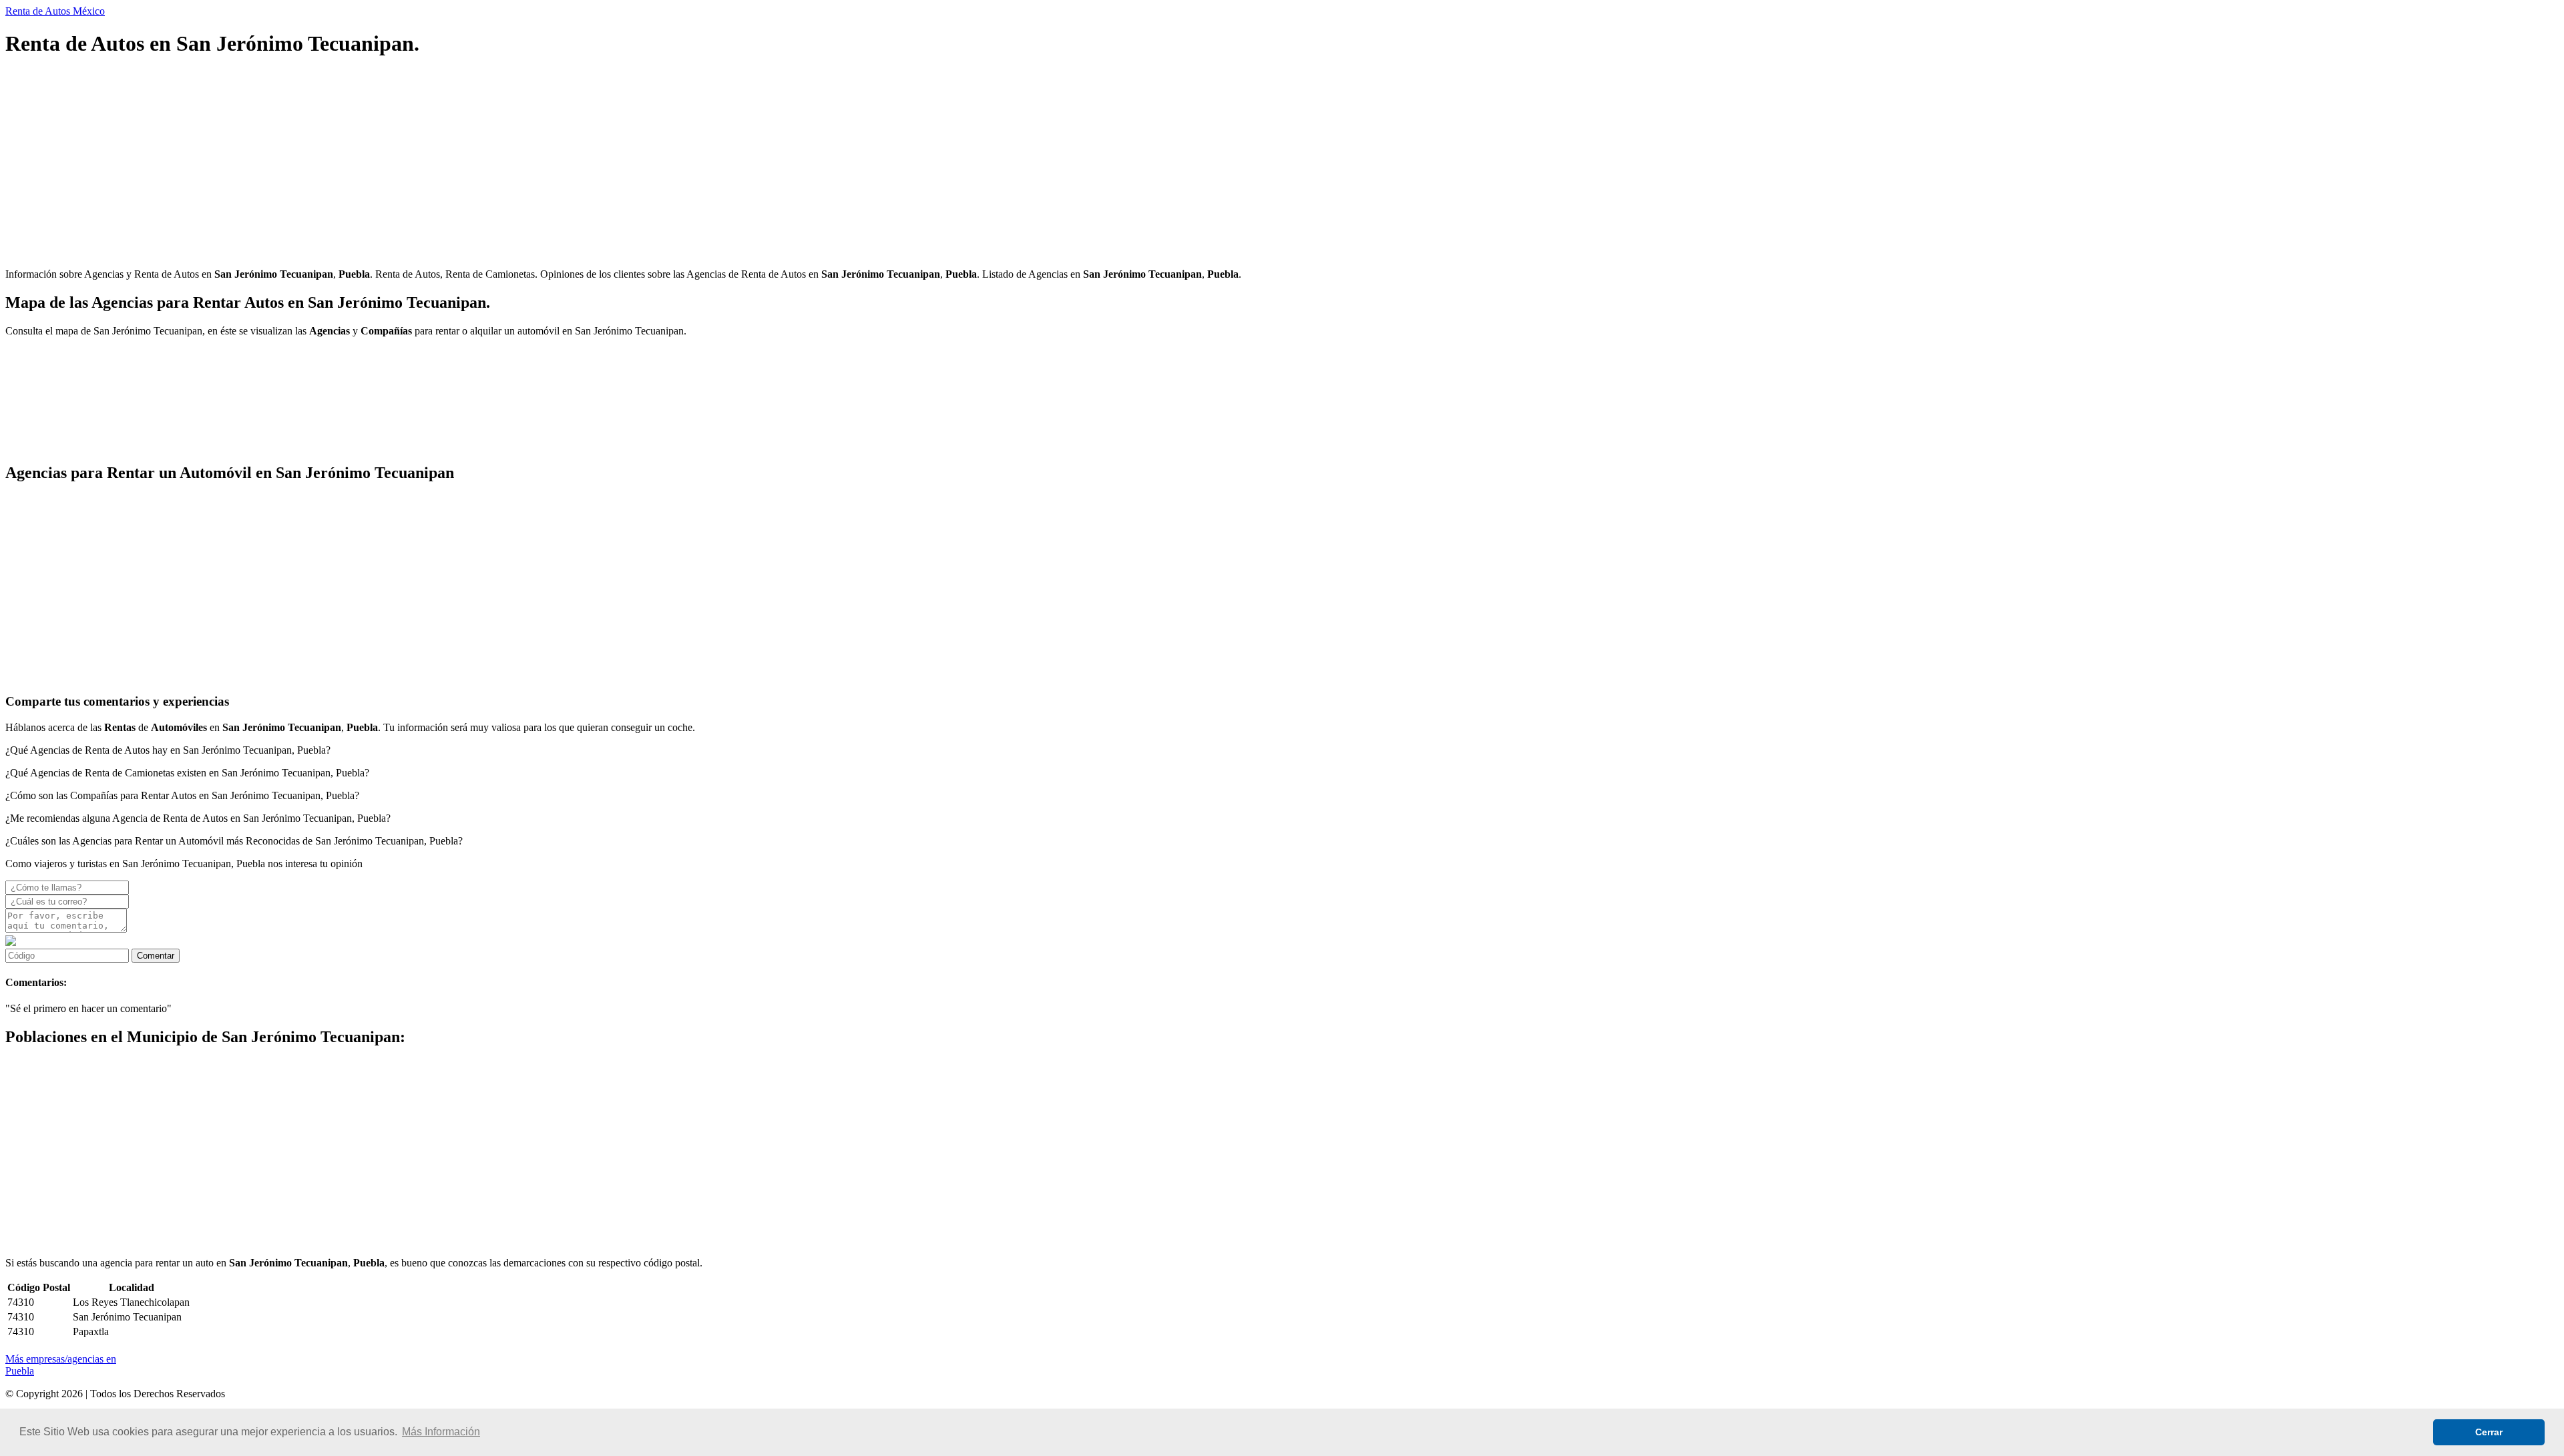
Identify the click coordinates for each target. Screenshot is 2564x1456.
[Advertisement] (406, 164)
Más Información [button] (441, 1432)
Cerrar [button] (2489, 1432)
